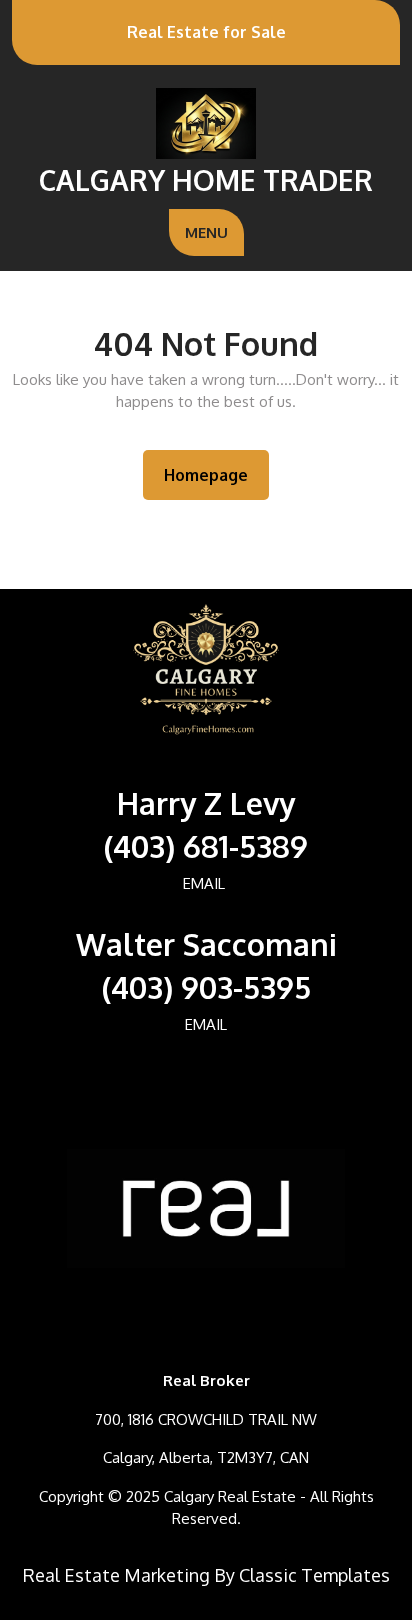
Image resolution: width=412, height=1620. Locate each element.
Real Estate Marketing (116, 1575)
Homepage (214, 474)
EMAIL (204, 883)
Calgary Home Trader (206, 180)
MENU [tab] (206, 232)
